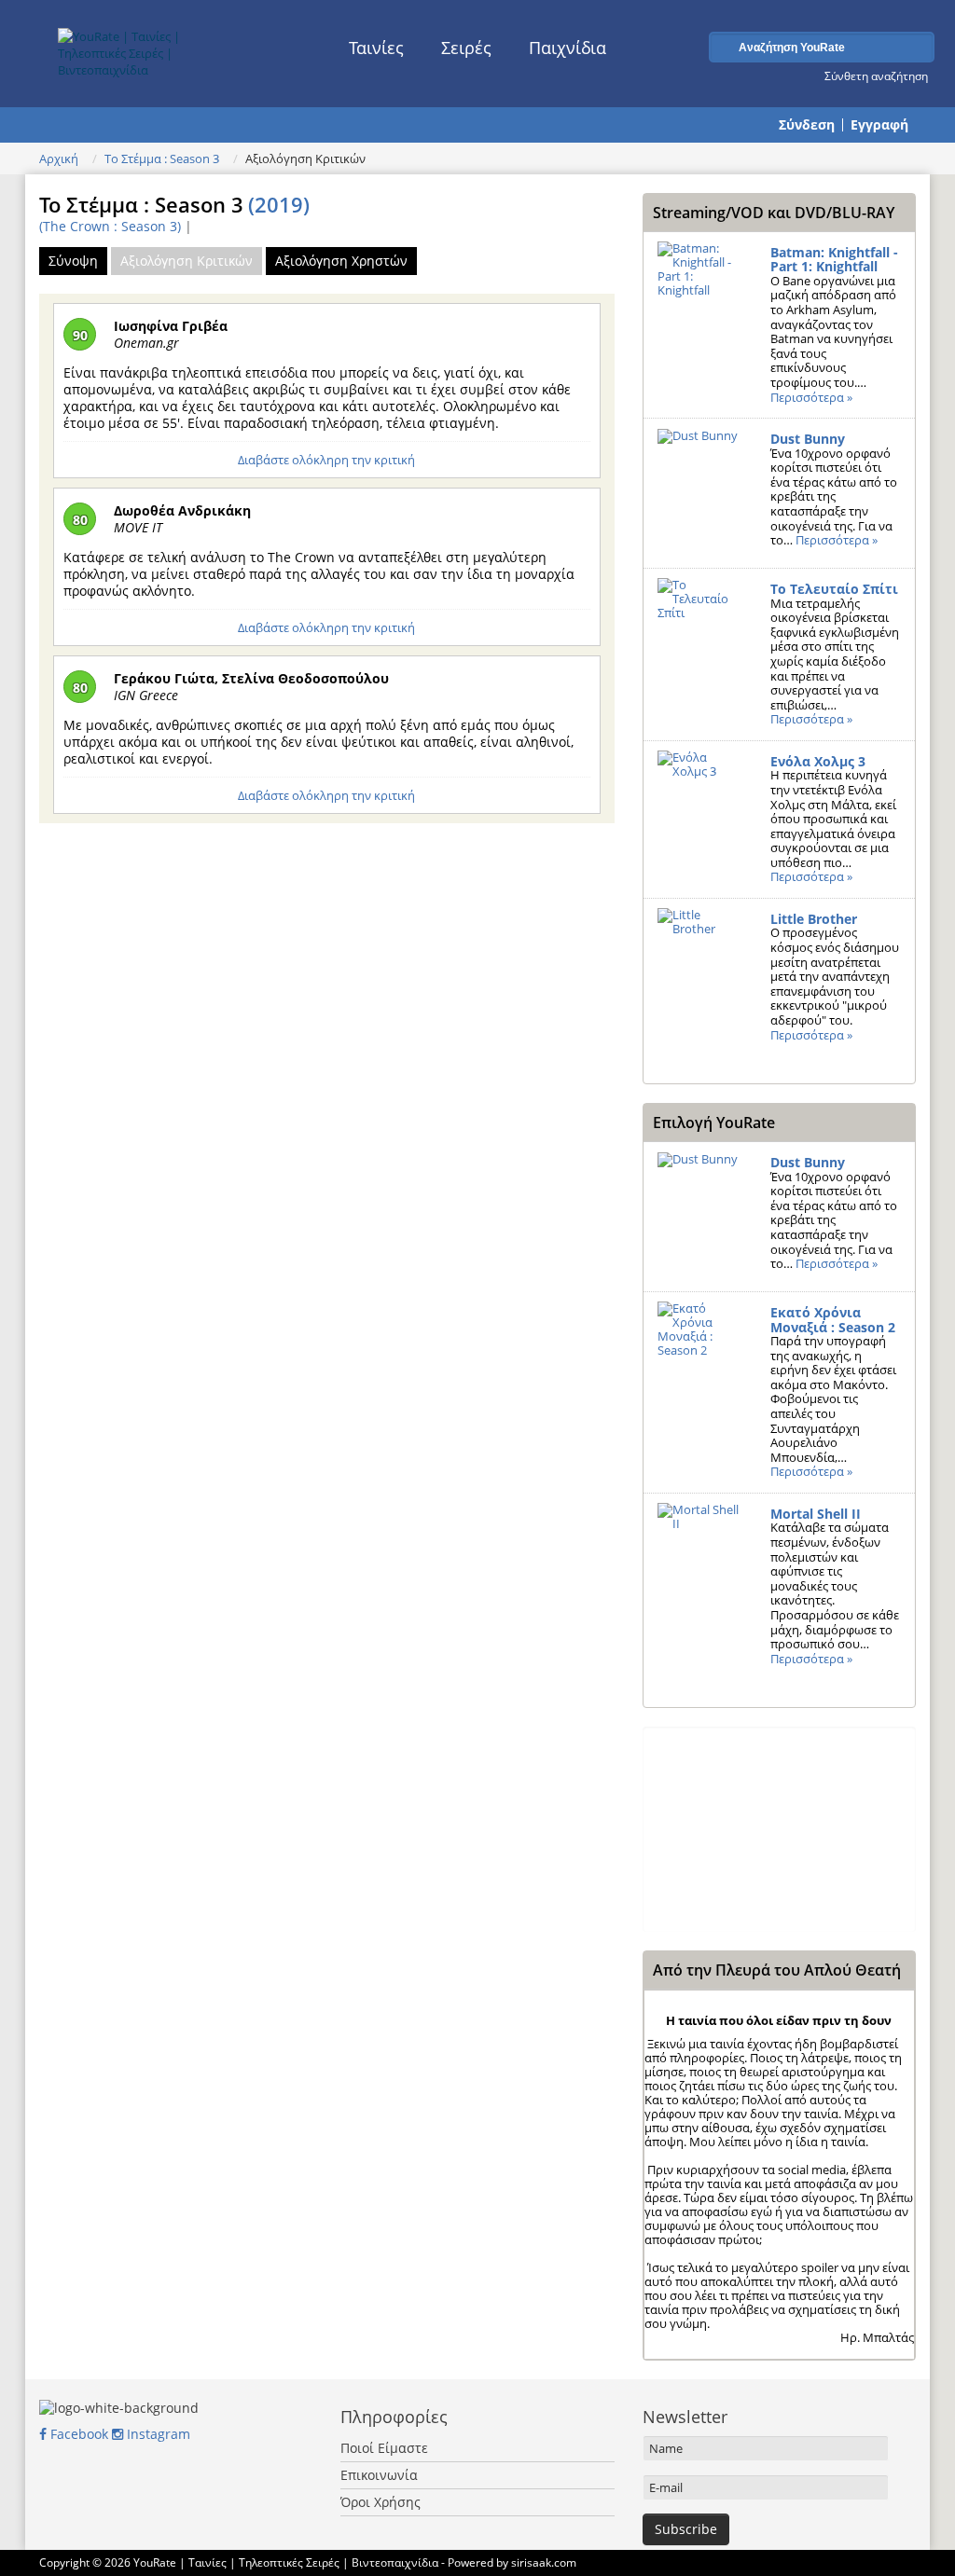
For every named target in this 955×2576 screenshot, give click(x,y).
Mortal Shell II (816, 1514)
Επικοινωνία (379, 2475)
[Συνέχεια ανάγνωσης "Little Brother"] (700, 973)
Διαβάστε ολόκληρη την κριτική (326, 460)
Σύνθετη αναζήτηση (876, 76)
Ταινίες (376, 48)
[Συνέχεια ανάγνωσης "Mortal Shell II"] (700, 1568)
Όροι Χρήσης (381, 2502)
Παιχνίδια (567, 48)
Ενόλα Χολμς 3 (818, 761)
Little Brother (814, 919)
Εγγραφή (879, 125)
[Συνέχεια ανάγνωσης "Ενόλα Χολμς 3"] (700, 816)
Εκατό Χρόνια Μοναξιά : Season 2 (833, 1320)
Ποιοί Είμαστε (384, 2448)
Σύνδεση (807, 125)
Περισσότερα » (811, 397)
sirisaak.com (544, 2562)
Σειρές (466, 48)
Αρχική (59, 158)
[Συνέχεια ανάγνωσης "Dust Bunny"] (700, 493)
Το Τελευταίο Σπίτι (834, 589)
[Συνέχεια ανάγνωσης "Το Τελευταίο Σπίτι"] (700, 643)
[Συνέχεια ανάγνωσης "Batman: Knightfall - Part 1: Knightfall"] (700, 307)
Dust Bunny (808, 439)
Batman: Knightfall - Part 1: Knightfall (834, 260)
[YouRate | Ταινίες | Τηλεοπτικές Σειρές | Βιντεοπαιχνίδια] (152, 48)
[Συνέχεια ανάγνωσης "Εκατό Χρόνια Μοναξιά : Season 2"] (700, 1367)
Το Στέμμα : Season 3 (162, 158)
